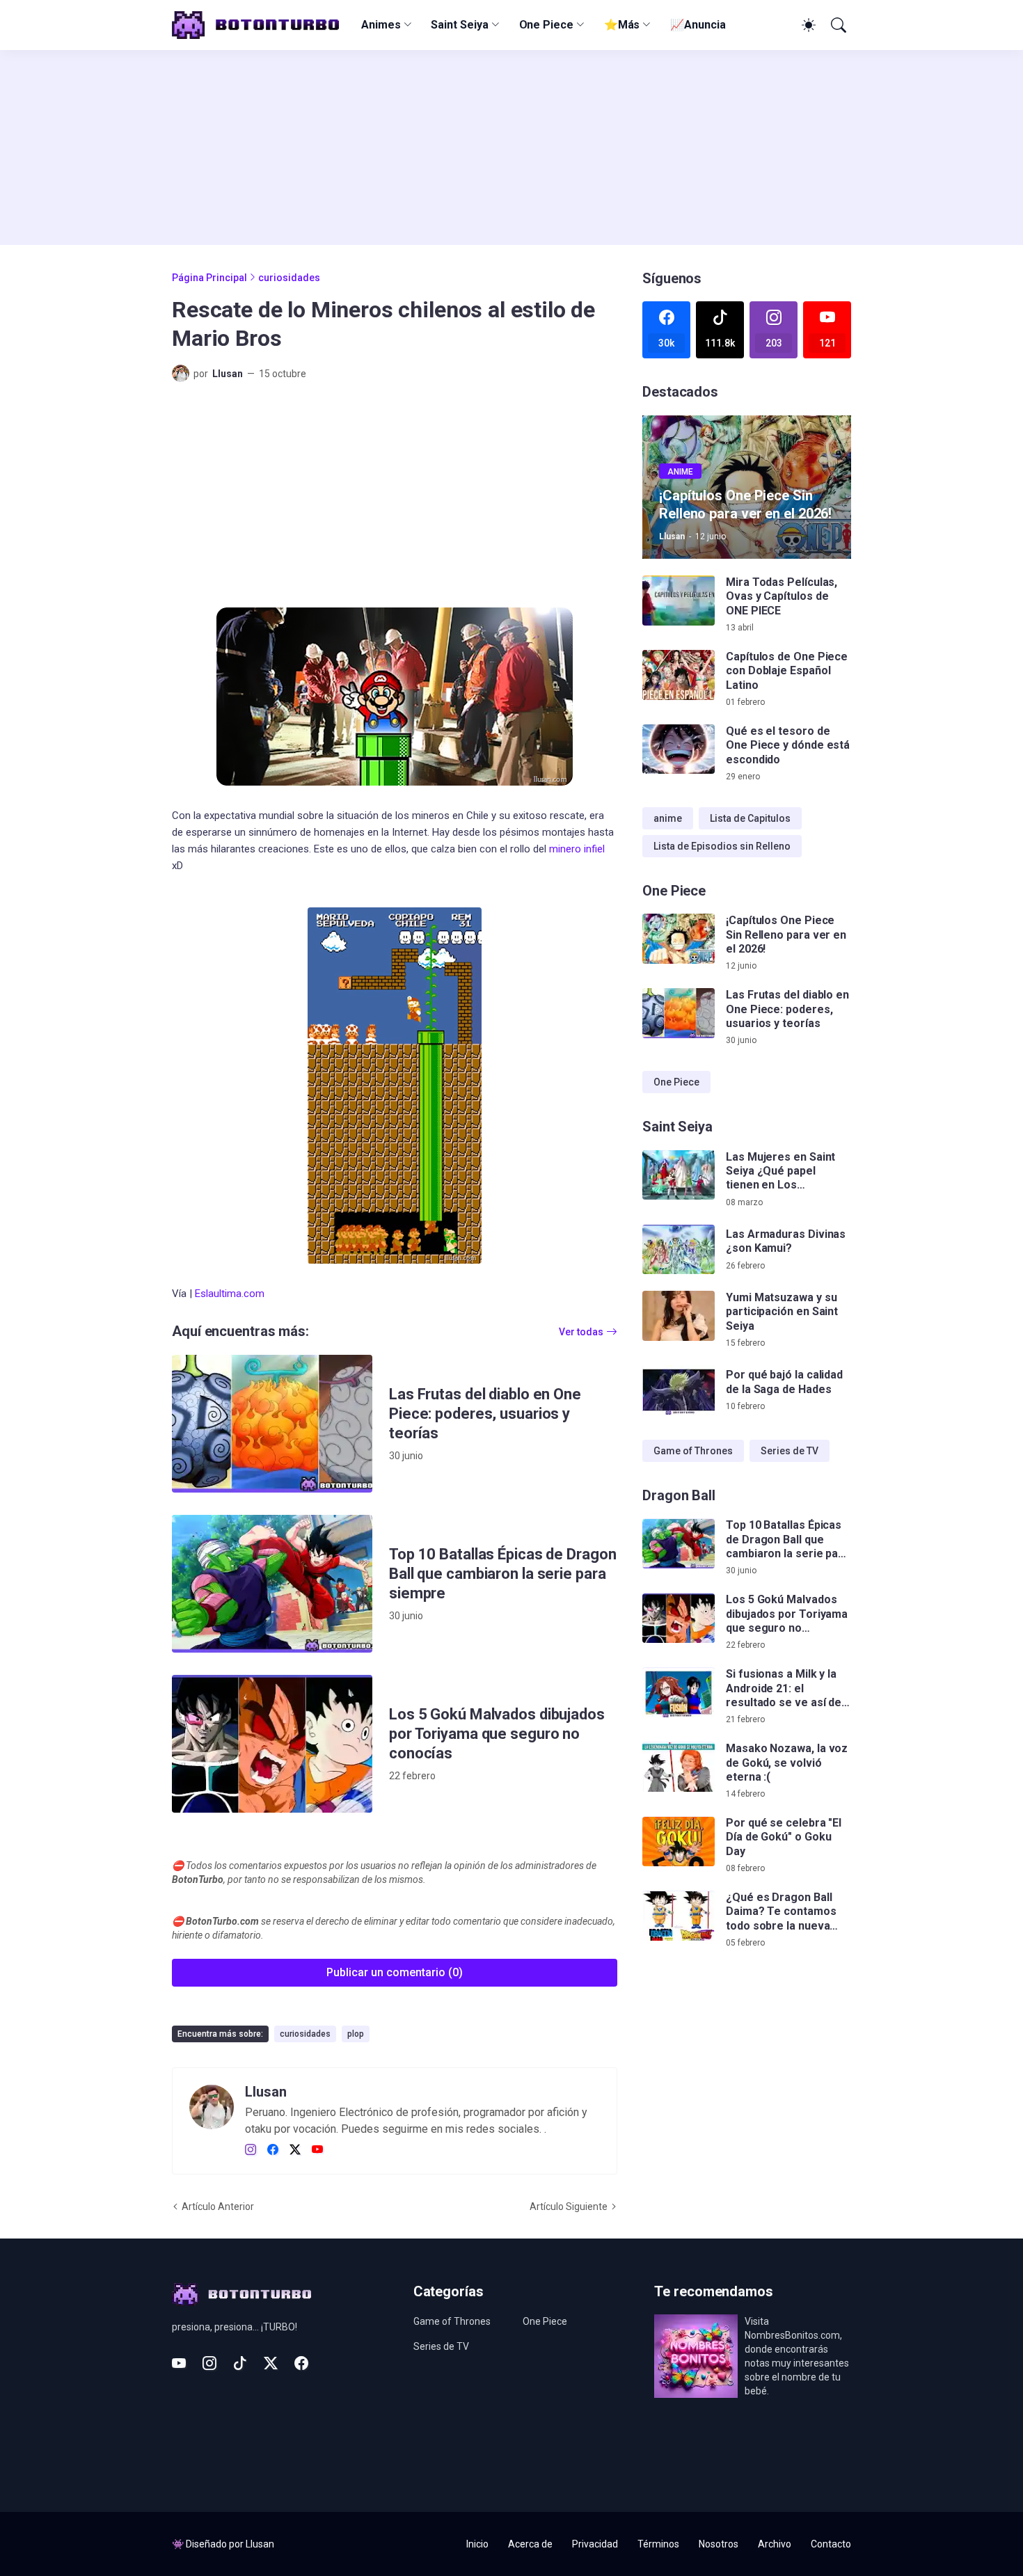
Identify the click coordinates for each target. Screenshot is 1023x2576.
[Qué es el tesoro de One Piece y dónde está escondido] (679, 749)
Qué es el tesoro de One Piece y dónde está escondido (788, 745)
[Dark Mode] (807, 25)
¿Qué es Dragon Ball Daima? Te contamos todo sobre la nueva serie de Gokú (781, 1913)
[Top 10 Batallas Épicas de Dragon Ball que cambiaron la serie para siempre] (272, 1584)
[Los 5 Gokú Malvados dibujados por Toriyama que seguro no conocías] (272, 1744)
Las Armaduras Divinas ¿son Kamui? (786, 1241)
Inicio (477, 2544)
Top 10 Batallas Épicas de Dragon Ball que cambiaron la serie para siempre (502, 1574)
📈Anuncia (698, 25)
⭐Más (622, 25)
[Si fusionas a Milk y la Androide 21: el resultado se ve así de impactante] (679, 1693)
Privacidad (595, 2544)
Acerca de (530, 2544)
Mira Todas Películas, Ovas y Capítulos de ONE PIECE (782, 596)
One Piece (546, 25)
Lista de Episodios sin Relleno (722, 846)
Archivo (775, 2544)
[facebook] (273, 2150)
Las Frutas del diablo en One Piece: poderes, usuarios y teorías (485, 1414)
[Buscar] (837, 25)
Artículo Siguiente (569, 2207)
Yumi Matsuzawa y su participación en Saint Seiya (782, 1312)
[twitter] (295, 2150)
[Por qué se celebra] (679, 1842)
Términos (658, 2544)
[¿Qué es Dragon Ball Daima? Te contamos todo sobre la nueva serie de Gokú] (679, 1916)
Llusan (260, 2544)
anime (668, 818)
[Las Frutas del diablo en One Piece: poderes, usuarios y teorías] (272, 1424)
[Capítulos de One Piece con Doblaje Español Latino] (679, 675)
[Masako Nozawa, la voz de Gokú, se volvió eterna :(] (679, 1767)
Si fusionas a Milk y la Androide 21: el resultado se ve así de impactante (784, 1689)
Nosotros (719, 2544)
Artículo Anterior (218, 2207)
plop (356, 2034)
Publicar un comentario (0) (395, 1972)
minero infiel (577, 849)
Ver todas (581, 1332)
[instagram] (251, 2150)
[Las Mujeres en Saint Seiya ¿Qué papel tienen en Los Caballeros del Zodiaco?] (679, 1175)
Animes (381, 25)
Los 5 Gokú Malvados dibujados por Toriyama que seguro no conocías (497, 1734)
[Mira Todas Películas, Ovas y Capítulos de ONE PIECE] (679, 601)
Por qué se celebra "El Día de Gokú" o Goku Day (784, 1838)
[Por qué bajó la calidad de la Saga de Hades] (679, 1390)
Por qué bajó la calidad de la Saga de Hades (784, 1382)
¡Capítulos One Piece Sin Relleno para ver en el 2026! (786, 935)
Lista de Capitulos (750, 818)
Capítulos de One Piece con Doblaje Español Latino (787, 671)
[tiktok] (240, 2363)
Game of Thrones (693, 1451)
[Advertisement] (511, 148)
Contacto (831, 2544)
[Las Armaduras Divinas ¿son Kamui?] (679, 1250)
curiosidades (289, 278)
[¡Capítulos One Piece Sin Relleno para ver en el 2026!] (679, 939)
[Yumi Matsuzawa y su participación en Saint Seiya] (679, 1316)
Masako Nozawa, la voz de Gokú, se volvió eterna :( (787, 1763)
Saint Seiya (459, 25)
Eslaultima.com (230, 1294)
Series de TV (790, 1451)
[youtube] (317, 2150)
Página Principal (209, 278)
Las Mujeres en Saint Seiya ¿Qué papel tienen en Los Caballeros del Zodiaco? (780, 1171)
